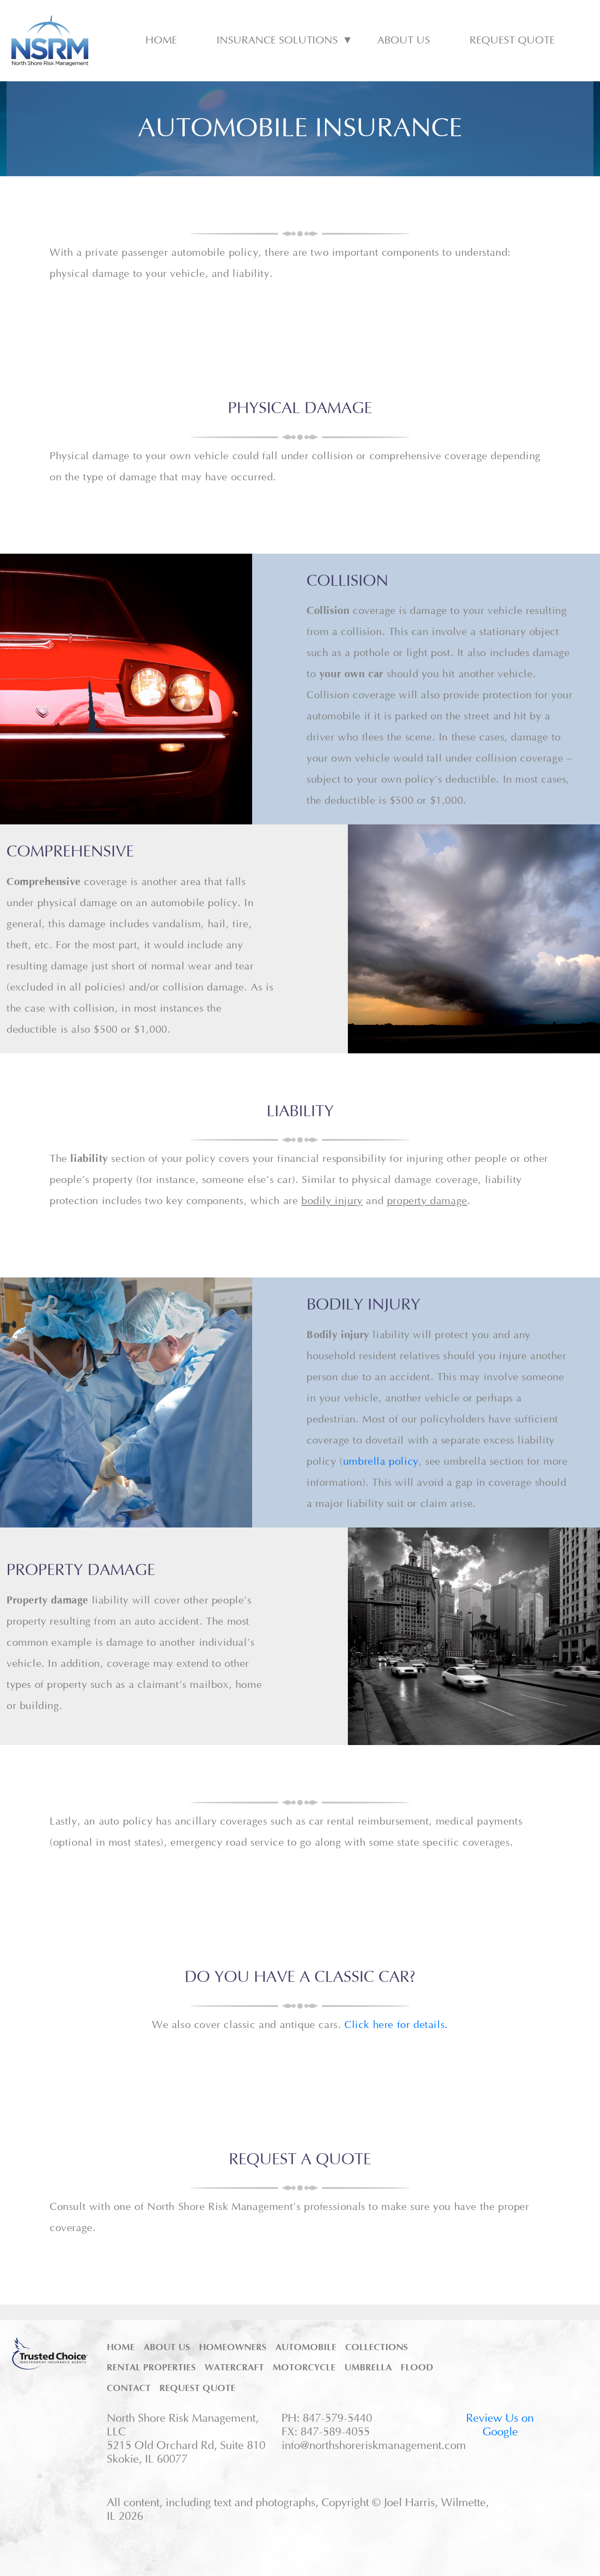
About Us (404, 40)
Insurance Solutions (277, 40)
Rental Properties (151, 2367)
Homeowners (233, 2347)
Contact (129, 2388)
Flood (417, 2367)
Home (161, 40)
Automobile (306, 2347)
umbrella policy (381, 1462)
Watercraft (234, 2367)
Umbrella (368, 2367)
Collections (377, 2347)
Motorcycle (304, 2367)
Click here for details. (396, 2025)
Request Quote (512, 40)
